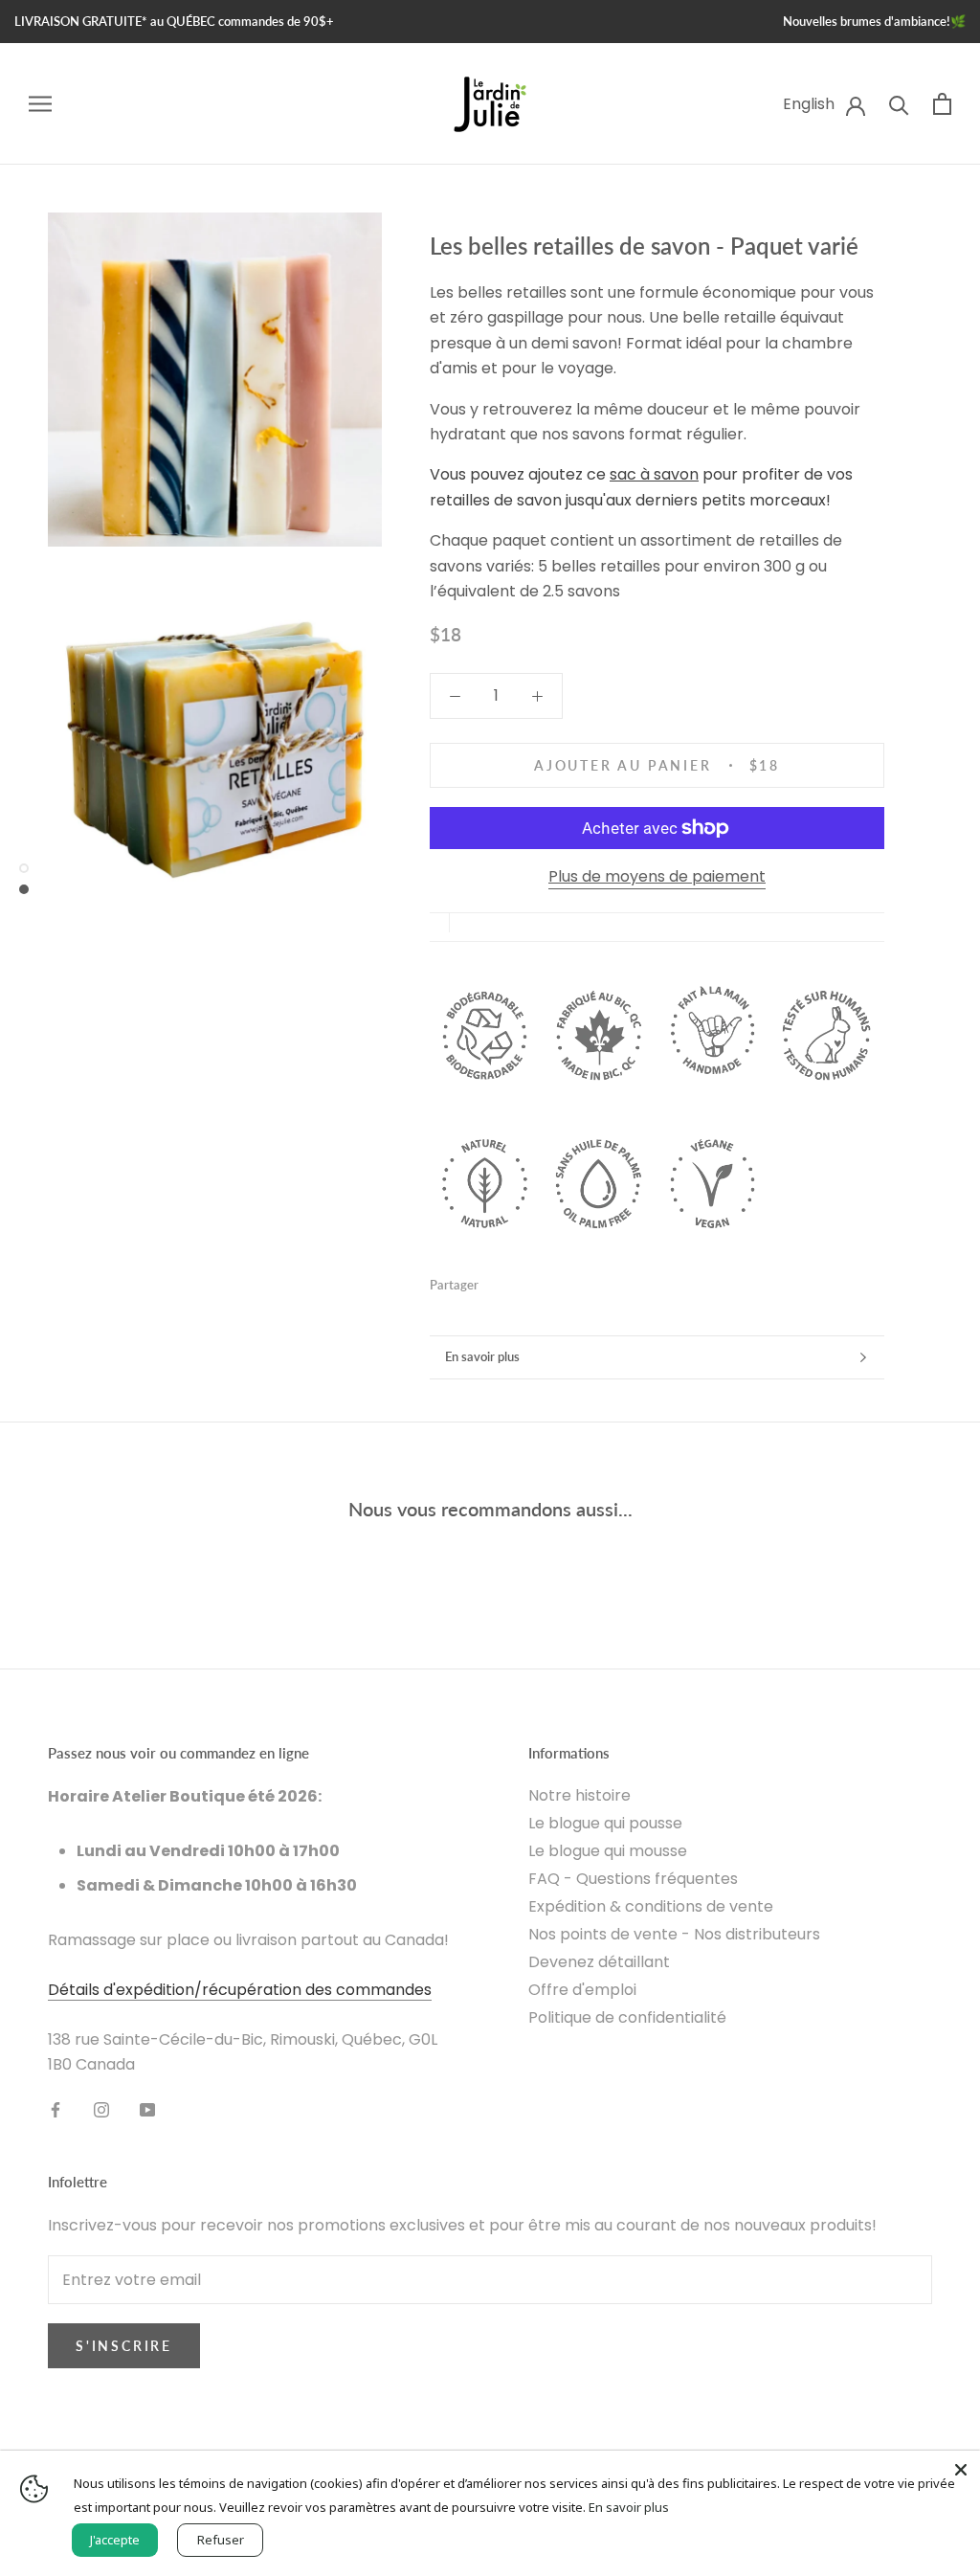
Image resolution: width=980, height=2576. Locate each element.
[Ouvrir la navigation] (40, 104)
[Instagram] (101, 2110)
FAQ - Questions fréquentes (633, 1879)
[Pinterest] (546, 1281)
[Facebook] (497, 1281)
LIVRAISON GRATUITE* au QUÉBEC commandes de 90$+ (174, 21)
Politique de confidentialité (627, 2017)
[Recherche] (899, 104)
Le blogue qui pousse (605, 1823)
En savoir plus (482, 1356)
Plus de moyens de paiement (657, 876)
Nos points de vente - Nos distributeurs (674, 1934)
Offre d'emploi (582, 1990)
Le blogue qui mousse (608, 1851)
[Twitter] (522, 1281)
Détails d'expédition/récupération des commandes (240, 1990)
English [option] (809, 104)
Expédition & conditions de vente (651, 1906)
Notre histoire (579, 1795)
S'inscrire (124, 2346)
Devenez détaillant (599, 1962)
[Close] (961, 2470)
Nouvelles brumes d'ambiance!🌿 (874, 21)
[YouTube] (147, 2110)
